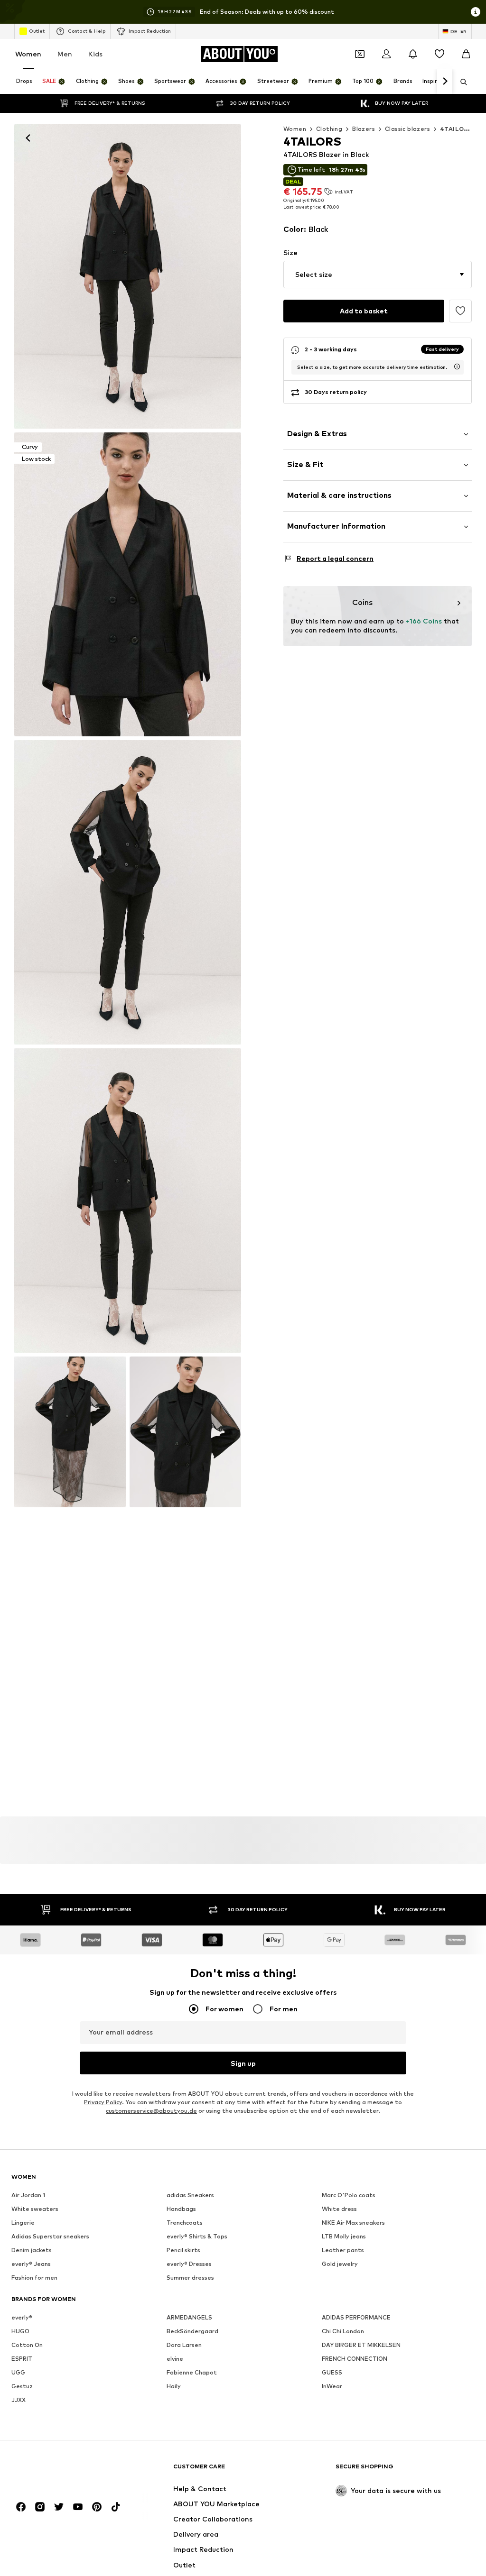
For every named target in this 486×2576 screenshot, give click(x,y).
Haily (174, 2386)
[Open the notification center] (413, 54)
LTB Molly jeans (344, 2236)
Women (28, 54)
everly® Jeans (31, 2264)
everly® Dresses (189, 2264)
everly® (22, 2317)
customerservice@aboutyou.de (151, 2111)
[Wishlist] (439, 54)
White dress (339, 2209)
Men (65, 54)
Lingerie (23, 2223)
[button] (378, 275)
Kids (95, 54)
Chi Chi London (343, 2331)
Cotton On (27, 2345)
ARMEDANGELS (189, 2317)
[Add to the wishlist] (460, 311)
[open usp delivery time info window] (457, 367)
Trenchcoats (185, 2223)
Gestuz (22, 2386)
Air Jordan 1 (28, 2195)
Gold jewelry (340, 2264)
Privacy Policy (103, 2102)
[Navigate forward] (445, 82)
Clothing (329, 129)
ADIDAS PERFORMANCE (356, 2317)
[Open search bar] (460, 82)
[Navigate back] (28, 138)
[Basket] (466, 54)
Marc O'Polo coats (349, 2195)
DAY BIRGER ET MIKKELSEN (361, 2345)
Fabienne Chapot (192, 2372)
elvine (175, 2359)
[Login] (386, 54)
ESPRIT (22, 2359)
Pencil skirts (183, 2250)
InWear (332, 2386)
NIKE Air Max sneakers (353, 2223)
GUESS (332, 2372)
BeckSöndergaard (192, 2331)
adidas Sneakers (190, 2195)
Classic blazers (407, 129)
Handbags (181, 2209)
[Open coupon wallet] (360, 54)
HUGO (20, 2331)
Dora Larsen (184, 2345)
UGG (18, 2372)
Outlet (37, 31)
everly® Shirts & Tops (197, 2236)
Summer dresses (190, 2278)
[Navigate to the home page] (63, 2471)
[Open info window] (476, 12)
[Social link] (21, 2507)
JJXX (19, 2400)
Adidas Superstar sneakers (50, 2236)
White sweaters (35, 2209)
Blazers (364, 129)
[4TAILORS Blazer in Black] (128, 276)
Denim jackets (32, 2250)
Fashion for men (34, 2278)
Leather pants (343, 2250)
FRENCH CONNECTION (355, 2359)
